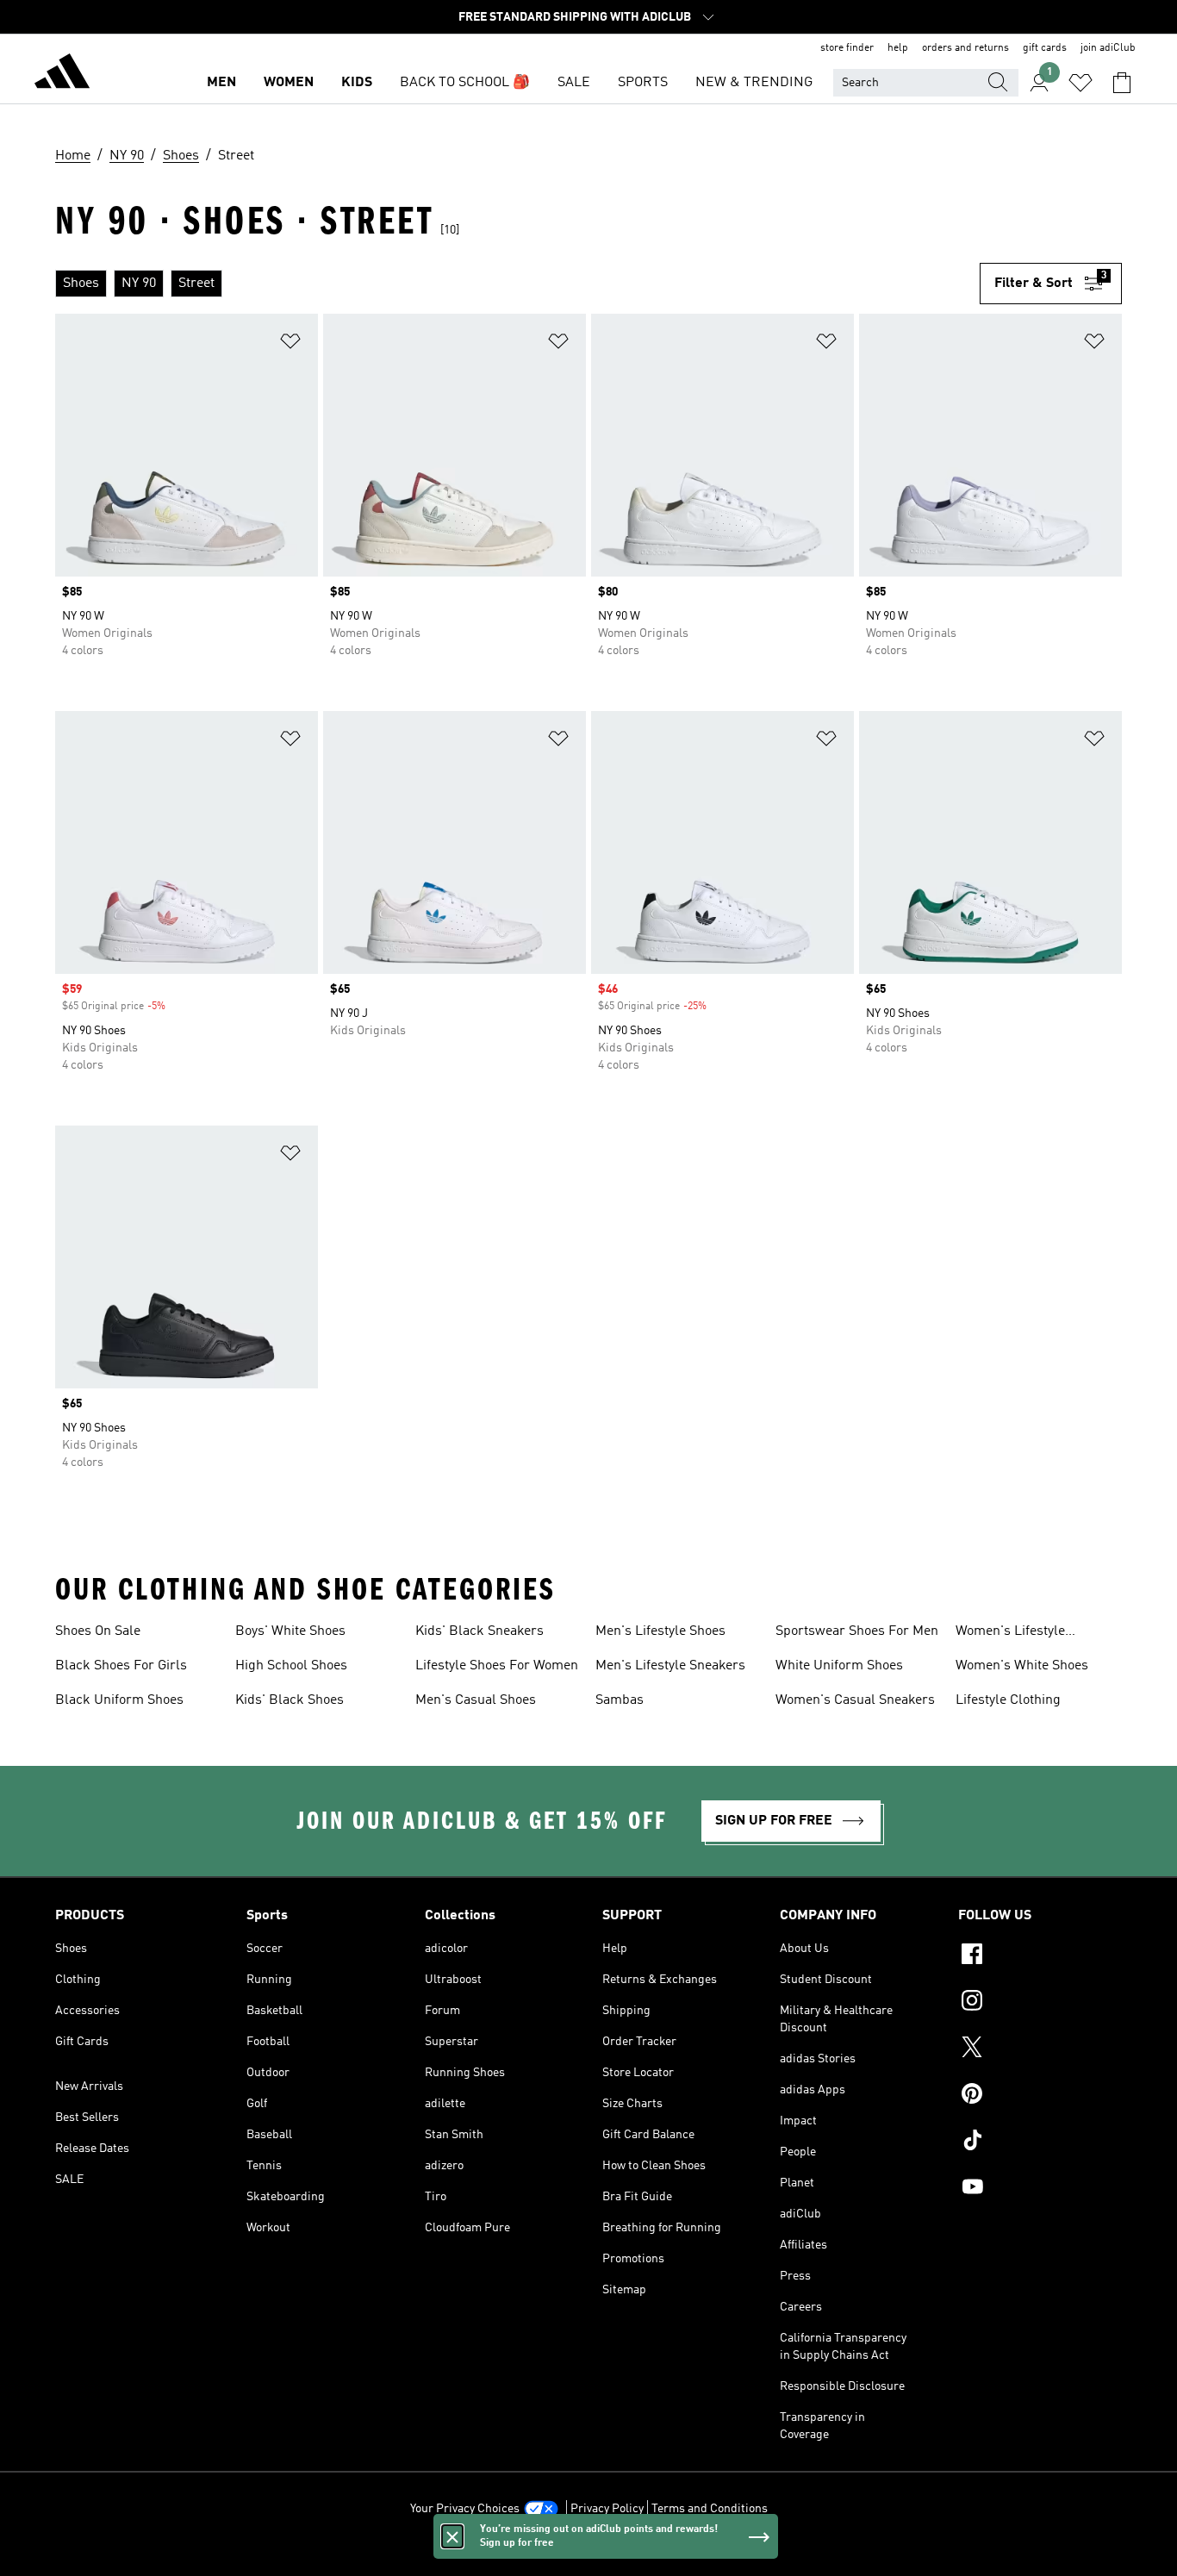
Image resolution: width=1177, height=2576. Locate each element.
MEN (221, 83)
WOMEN (289, 83)
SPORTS (643, 83)
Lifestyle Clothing (1008, 1700)
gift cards (1045, 48)
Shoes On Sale (98, 1631)
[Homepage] (62, 74)
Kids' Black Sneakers (480, 1631)
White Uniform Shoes (839, 1666)
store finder (847, 48)
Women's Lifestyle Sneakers (1010, 1633)
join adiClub (1108, 48)
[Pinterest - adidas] (1040, 2096)
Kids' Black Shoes (290, 1700)
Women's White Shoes (1022, 1666)
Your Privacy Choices (465, 2509)
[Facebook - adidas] (1040, 1956)
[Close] (452, 2536)
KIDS (357, 83)
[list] (517, 284)
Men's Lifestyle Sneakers (670, 1666)
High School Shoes (291, 1666)
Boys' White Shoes (290, 1631)
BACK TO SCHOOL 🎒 (465, 83)
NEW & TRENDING (754, 83)
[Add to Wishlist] (290, 344)
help (898, 48)
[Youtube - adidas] (1040, 2189)
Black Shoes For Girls (121, 1666)
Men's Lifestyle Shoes (660, 1631)
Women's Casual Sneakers (855, 1700)
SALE (574, 83)
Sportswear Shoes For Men (857, 1631)
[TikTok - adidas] (1040, 2143)
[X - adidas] (1040, 2049)
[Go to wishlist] (1080, 83)
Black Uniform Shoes (119, 1700)
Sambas (620, 1700)
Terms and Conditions (710, 2509)
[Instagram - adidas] (1040, 2003)
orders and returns (965, 48)
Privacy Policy (607, 2509)
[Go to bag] (1122, 83)
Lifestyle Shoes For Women (497, 1666)
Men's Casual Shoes (476, 1700)
